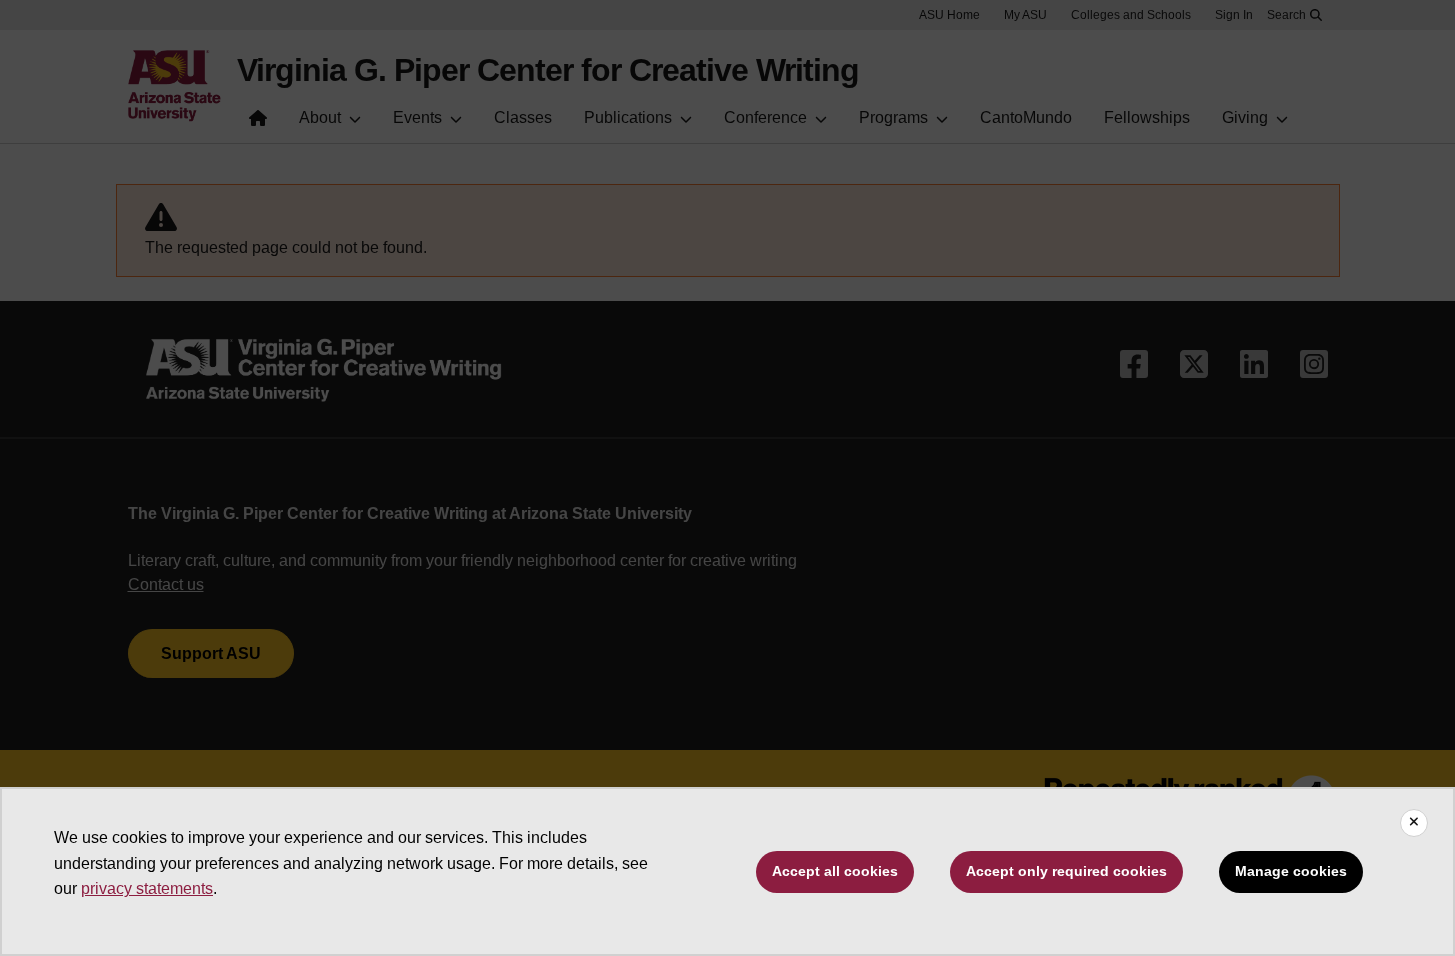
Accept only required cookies (1066, 871)
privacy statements (147, 888)
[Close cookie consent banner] (1414, 823)
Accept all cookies (835, 871)
